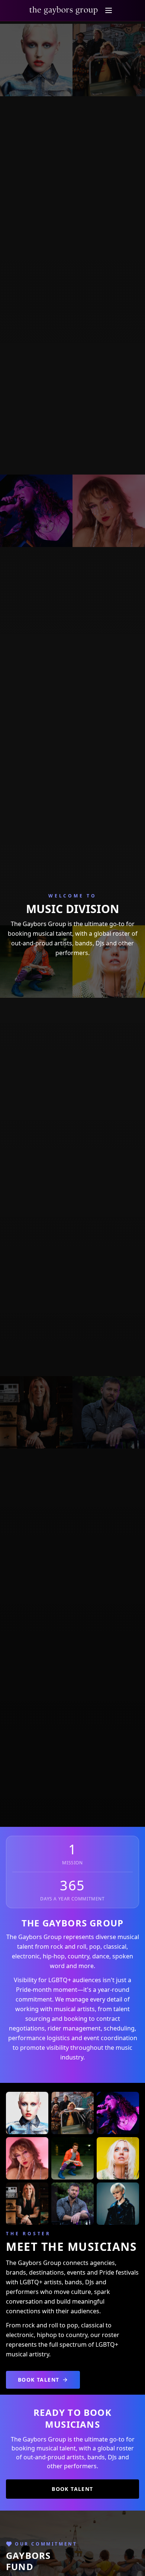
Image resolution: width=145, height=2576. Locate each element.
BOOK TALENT (38, 2380)
